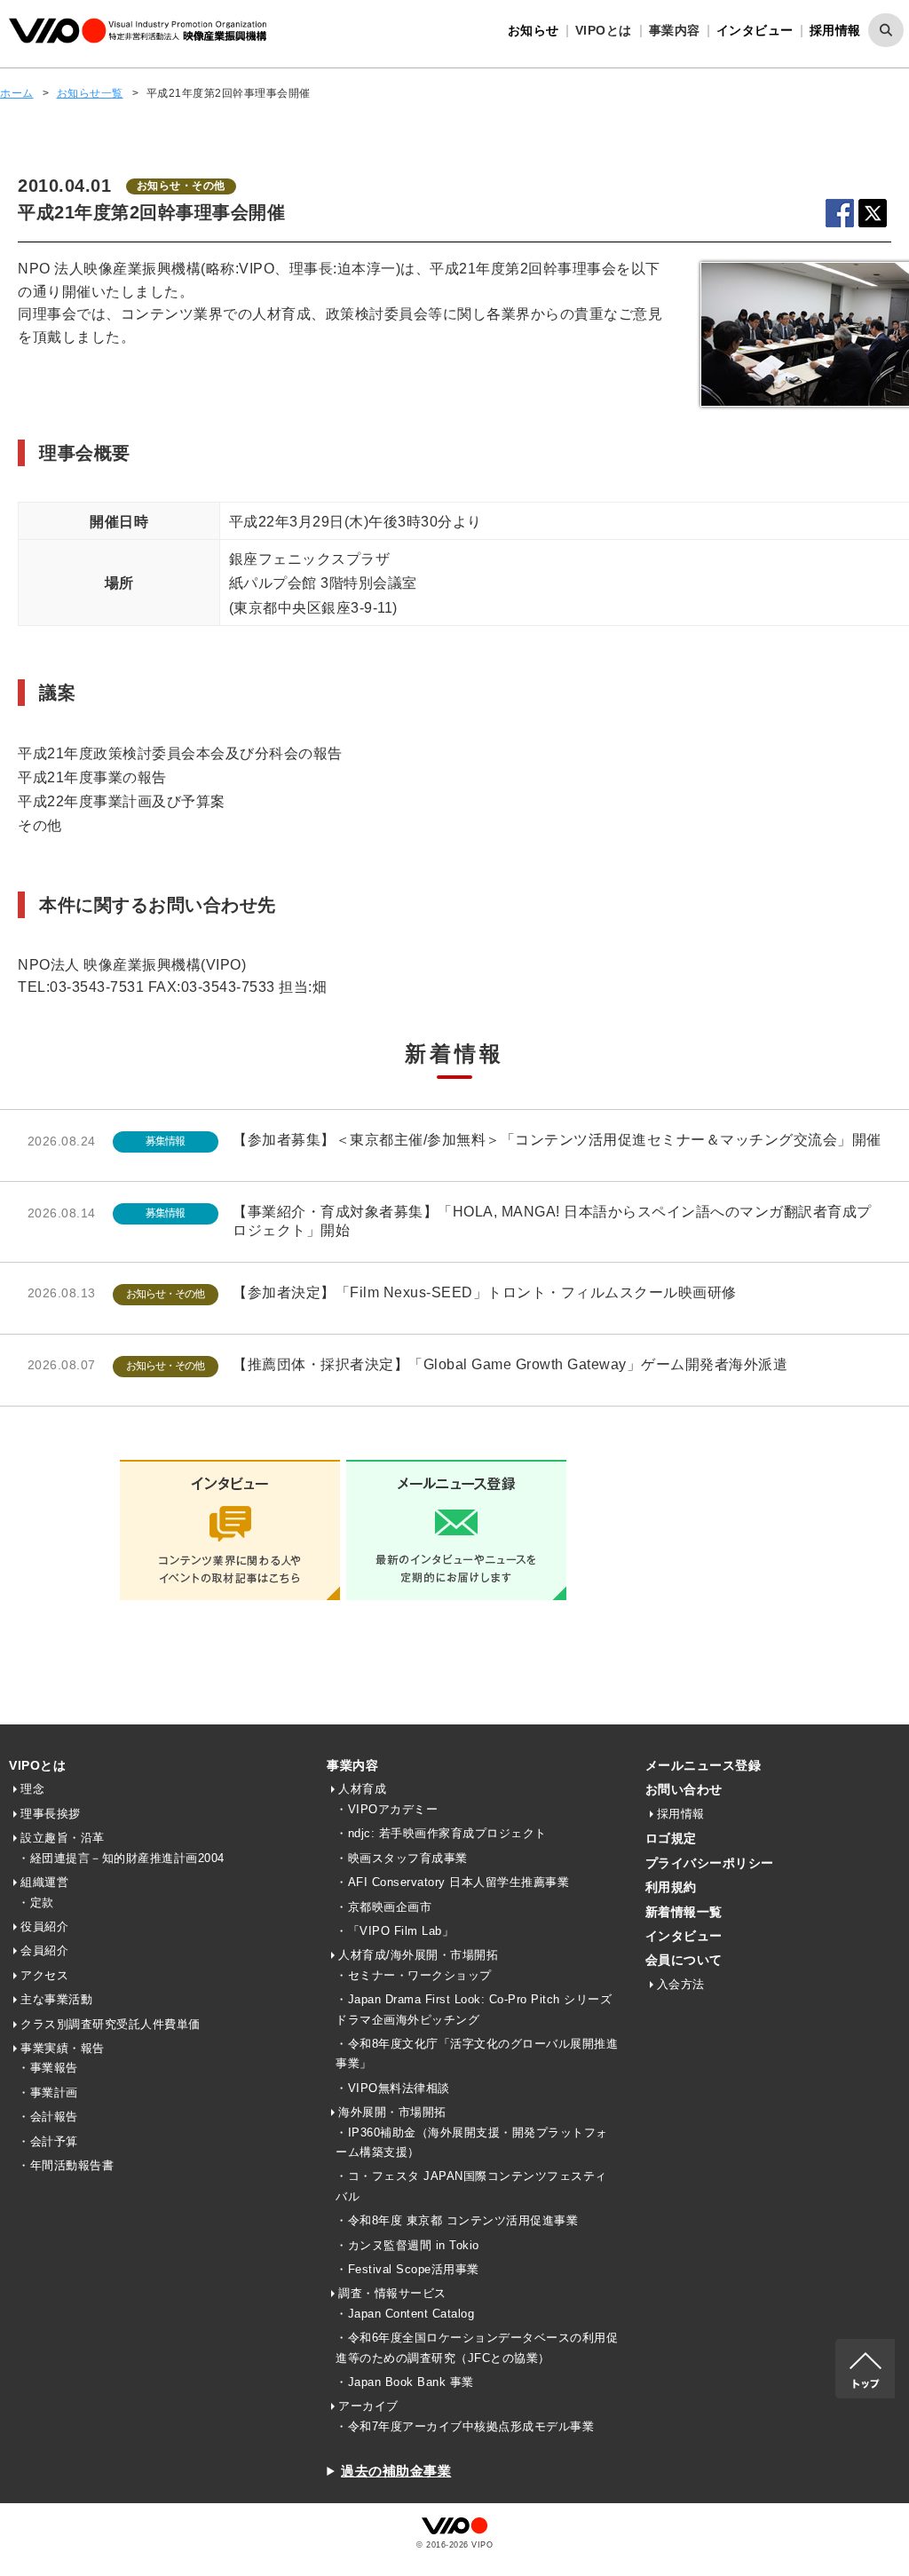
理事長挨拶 (51, 1814)
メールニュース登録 (703, 1765)
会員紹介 (44, 1950)
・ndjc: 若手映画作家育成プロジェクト (441, 1833)
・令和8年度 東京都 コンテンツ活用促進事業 (457, 2220)
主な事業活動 (56, 1999)
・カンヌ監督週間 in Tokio (407, 2245)
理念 (32, 1789)
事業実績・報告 (63, 2048)
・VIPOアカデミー (387, 1809)
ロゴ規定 (671, 1838)
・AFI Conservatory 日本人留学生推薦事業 (452, 1882)
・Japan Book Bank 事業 (405, 2382)
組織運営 (44, 1882)
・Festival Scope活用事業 (407, 2269)
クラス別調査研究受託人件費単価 (111, 2024)
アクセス (44, 1975)
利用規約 (671, 1887)
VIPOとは (37, 1765)
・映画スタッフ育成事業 (402, 1858)
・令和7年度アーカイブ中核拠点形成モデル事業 (465, 2426)
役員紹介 (44, 1926)
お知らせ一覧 (90, 93)
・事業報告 (48, 2068)
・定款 (36, 1902)
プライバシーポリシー (710, 1863)
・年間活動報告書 (66, 2165)
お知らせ (534, 30)
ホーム (17, 93)
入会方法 (681, 1984)
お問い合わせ (684, 1789)
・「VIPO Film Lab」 (395, 1931)
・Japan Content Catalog (405, 2314)
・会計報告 (48, 2116)
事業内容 (352, 1765)
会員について (684, 1960)
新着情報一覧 (684, 1912)
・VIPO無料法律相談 (393, 2088)
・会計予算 (48, 2141)
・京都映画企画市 (383, 1907)
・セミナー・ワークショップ (414, 1975)
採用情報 (835, 30)
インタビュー (755, 30)
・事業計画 (48, 2093)
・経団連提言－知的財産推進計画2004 (121, 1858)
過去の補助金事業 (396, 2471)
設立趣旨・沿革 (63, 1838)
